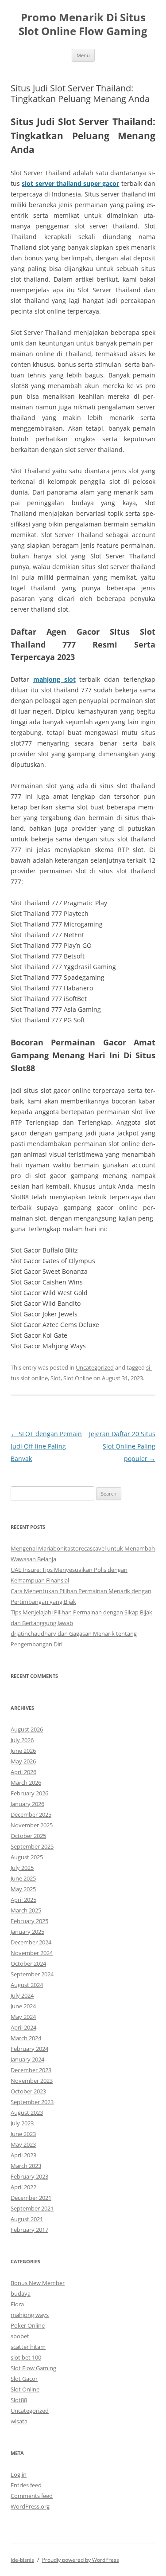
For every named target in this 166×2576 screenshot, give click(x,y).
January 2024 (27, 2059)
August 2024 (27, 1985)
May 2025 (23, 1889)
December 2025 (31, 1814)
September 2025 (32, 1846)
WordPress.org (30, 2506)
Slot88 (19, 2400)
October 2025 (28, 1836)
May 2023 (23, 2144)
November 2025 (32, 1825)
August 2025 (27, 1857)
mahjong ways (30, 2315)
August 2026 (27, 1729)
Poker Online (28, 2325)
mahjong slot (54, 679)
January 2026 (27, 1804)
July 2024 (22, 1995)
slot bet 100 (26, 2357)
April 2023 (23, 2155)
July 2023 (22, 2123)
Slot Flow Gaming (33, 2368)
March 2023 (26, 2166)
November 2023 (32, 2081)
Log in (19, 2474)
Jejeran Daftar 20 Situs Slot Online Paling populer (122, 1446)
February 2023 (29, 2176)
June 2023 (23, 2134)
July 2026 (22, 1740)
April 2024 (23, 2027)
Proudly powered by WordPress (81, 2560)
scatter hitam (28, 2347)
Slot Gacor (24, 2379)
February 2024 (29, 2049)
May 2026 (23, 1761)
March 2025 (26, 1910)
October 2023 (28, 2091)
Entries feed (26, 2485)
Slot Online (78, 1378)
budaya (21, 2293)
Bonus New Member (38, 2283)
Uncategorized (95, 1367)
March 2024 (26, 2038)
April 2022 (23, 2187)
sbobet (20, 2336)
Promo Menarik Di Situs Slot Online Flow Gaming (83, 24)
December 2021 (31, 2198)
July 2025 (22, 1868)
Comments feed (32, 2496)
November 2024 (32, 1953)
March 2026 (26, 1783)
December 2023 (31, 2070)
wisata (19, 2421)
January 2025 (27, 1932)
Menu (83, 55)
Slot (56, 1378)
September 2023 (32, 2102)
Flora (17, 2304)
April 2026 (23, 1772)
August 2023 (27, 2113)
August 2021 (27, 2219)
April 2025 (23, 1900)
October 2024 (28, 1963)
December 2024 (31, 1942)
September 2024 (32, 1974)
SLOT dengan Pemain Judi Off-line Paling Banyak (46, 1446)
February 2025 (29, 1921)
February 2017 (29, 2230)
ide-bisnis (22, 2560)
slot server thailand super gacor (70, 183)
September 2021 (32, 2208)
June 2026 (23, 1751)
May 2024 (23, 2017)
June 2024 (23, 2006)
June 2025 (23, 1878)
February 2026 (29, 1793)
